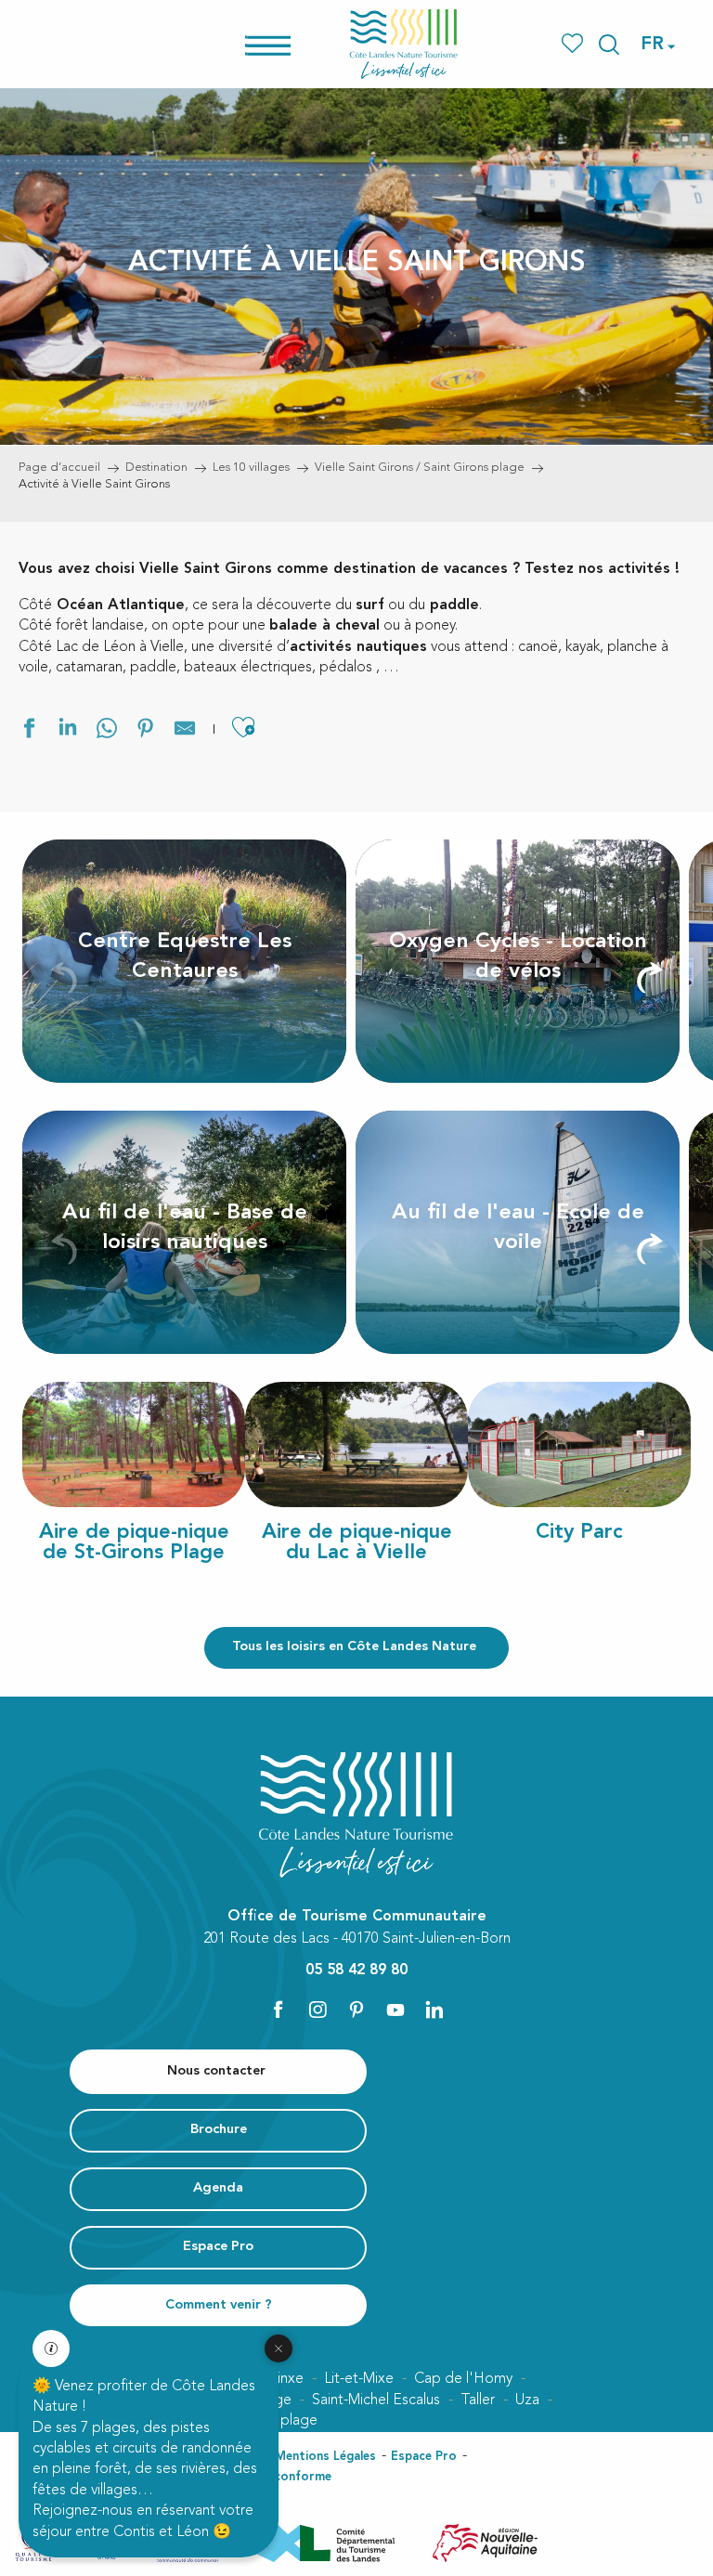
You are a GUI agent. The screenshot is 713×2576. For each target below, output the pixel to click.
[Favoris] (574, 44)
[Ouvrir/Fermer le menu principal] (292, 44)
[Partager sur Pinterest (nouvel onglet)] (146, 731)
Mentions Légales (325, 2457)
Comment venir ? (219, 2305)
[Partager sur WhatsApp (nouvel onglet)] (107, 731)
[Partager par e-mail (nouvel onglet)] (185, 731)
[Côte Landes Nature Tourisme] (404, 44)
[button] (609, 45)
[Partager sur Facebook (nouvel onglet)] (29, 731)
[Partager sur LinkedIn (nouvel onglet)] (68, 731)
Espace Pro (424, 2457)
